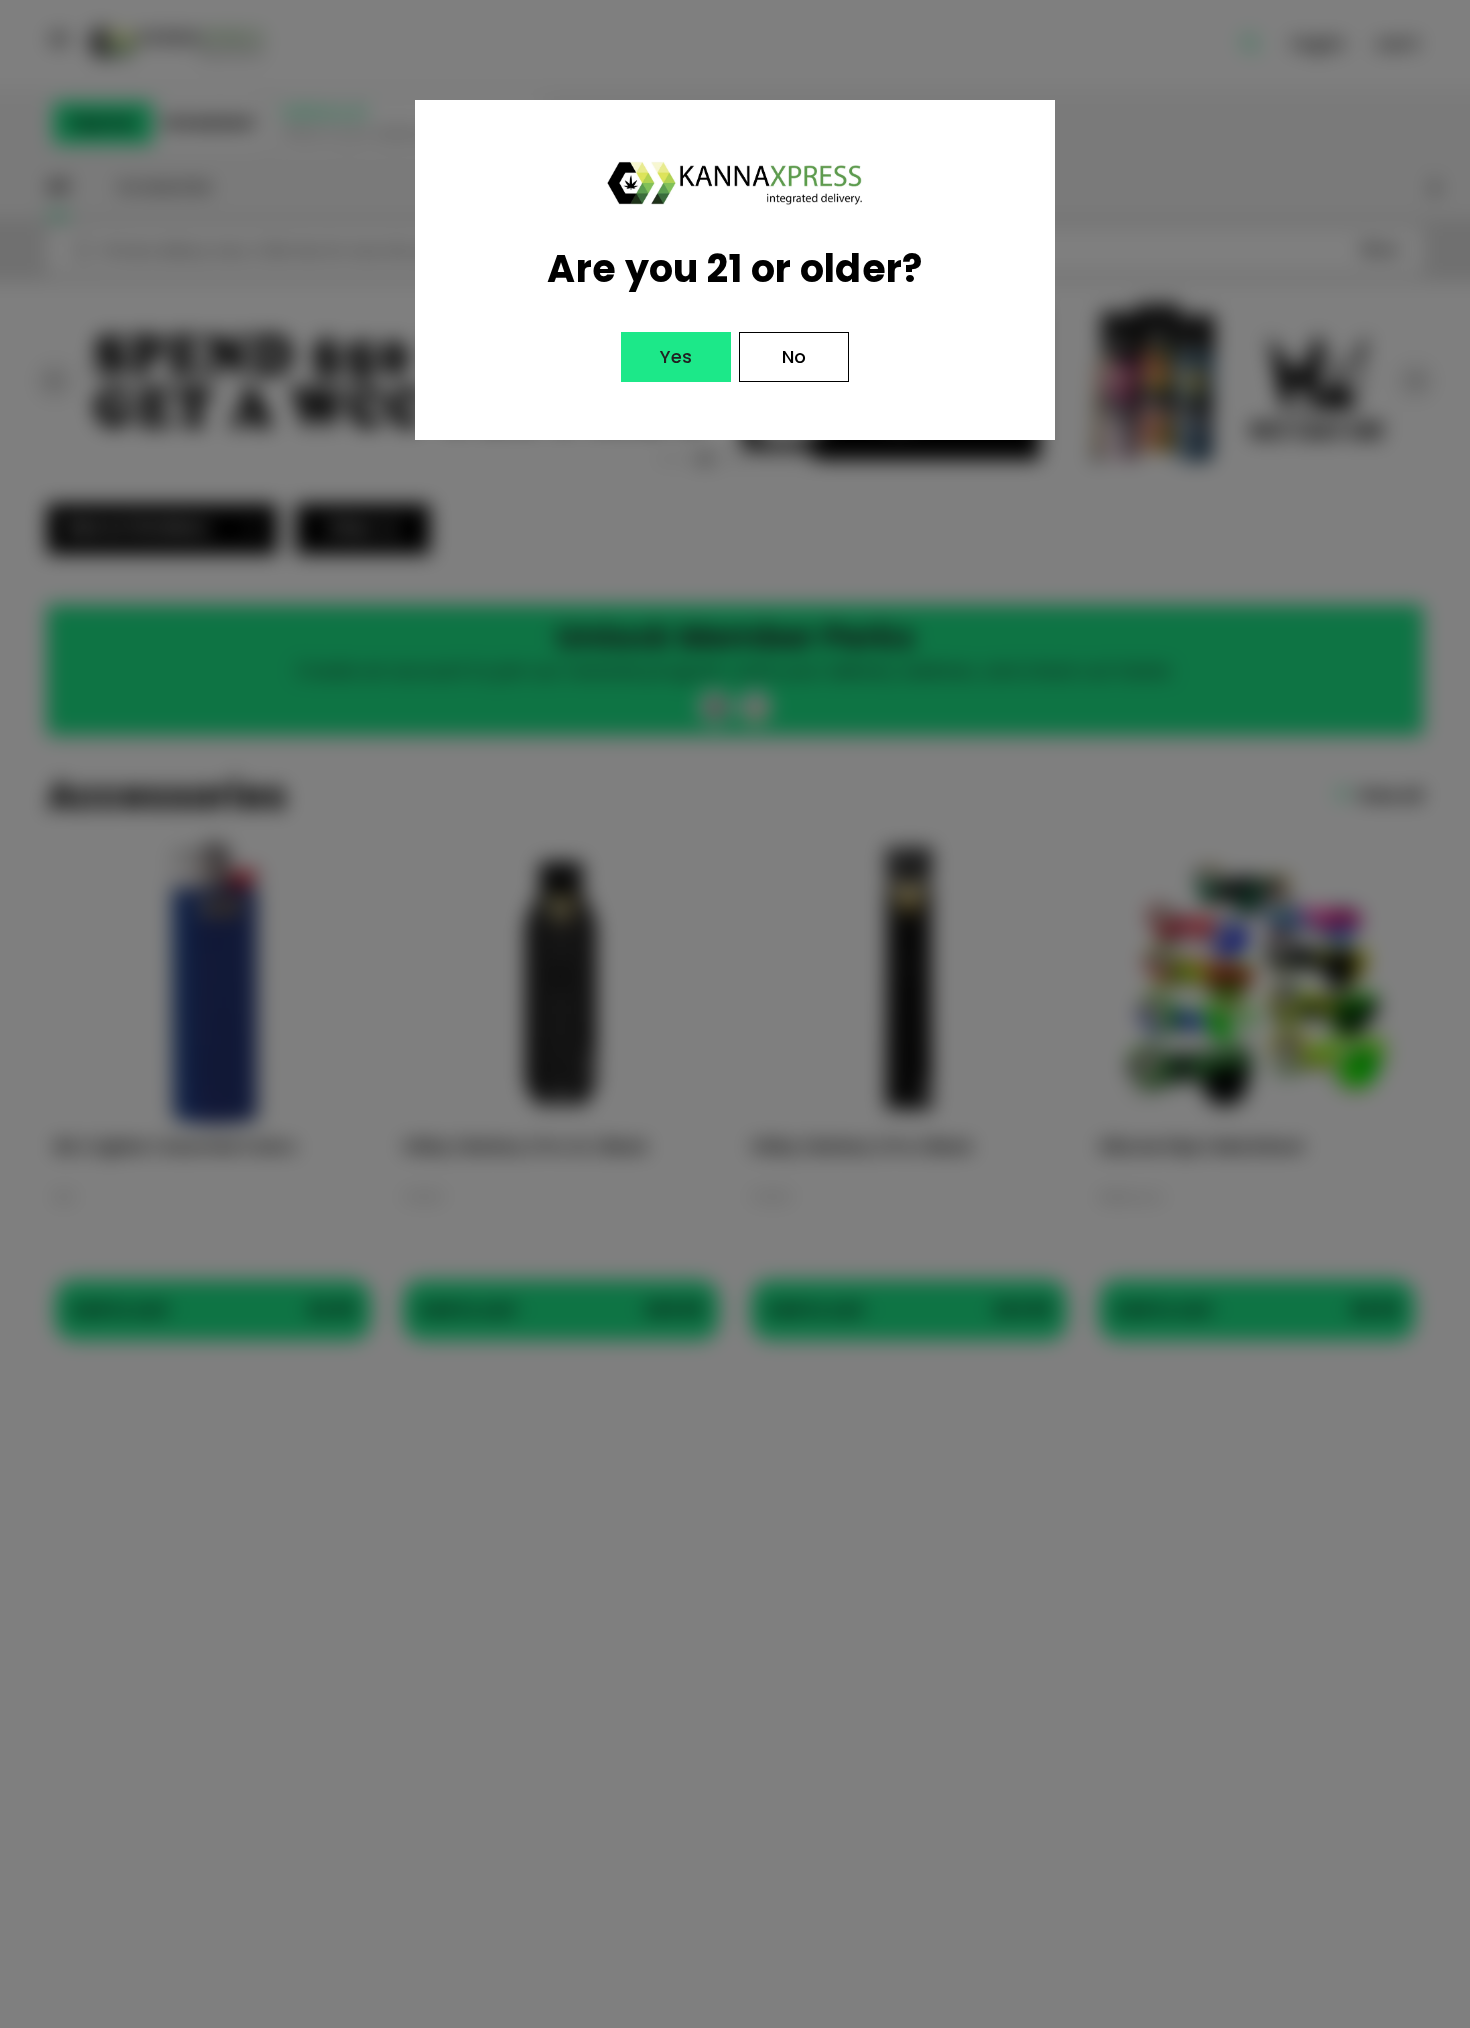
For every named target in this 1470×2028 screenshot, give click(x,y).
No (794, 356)
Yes (676, 356)
